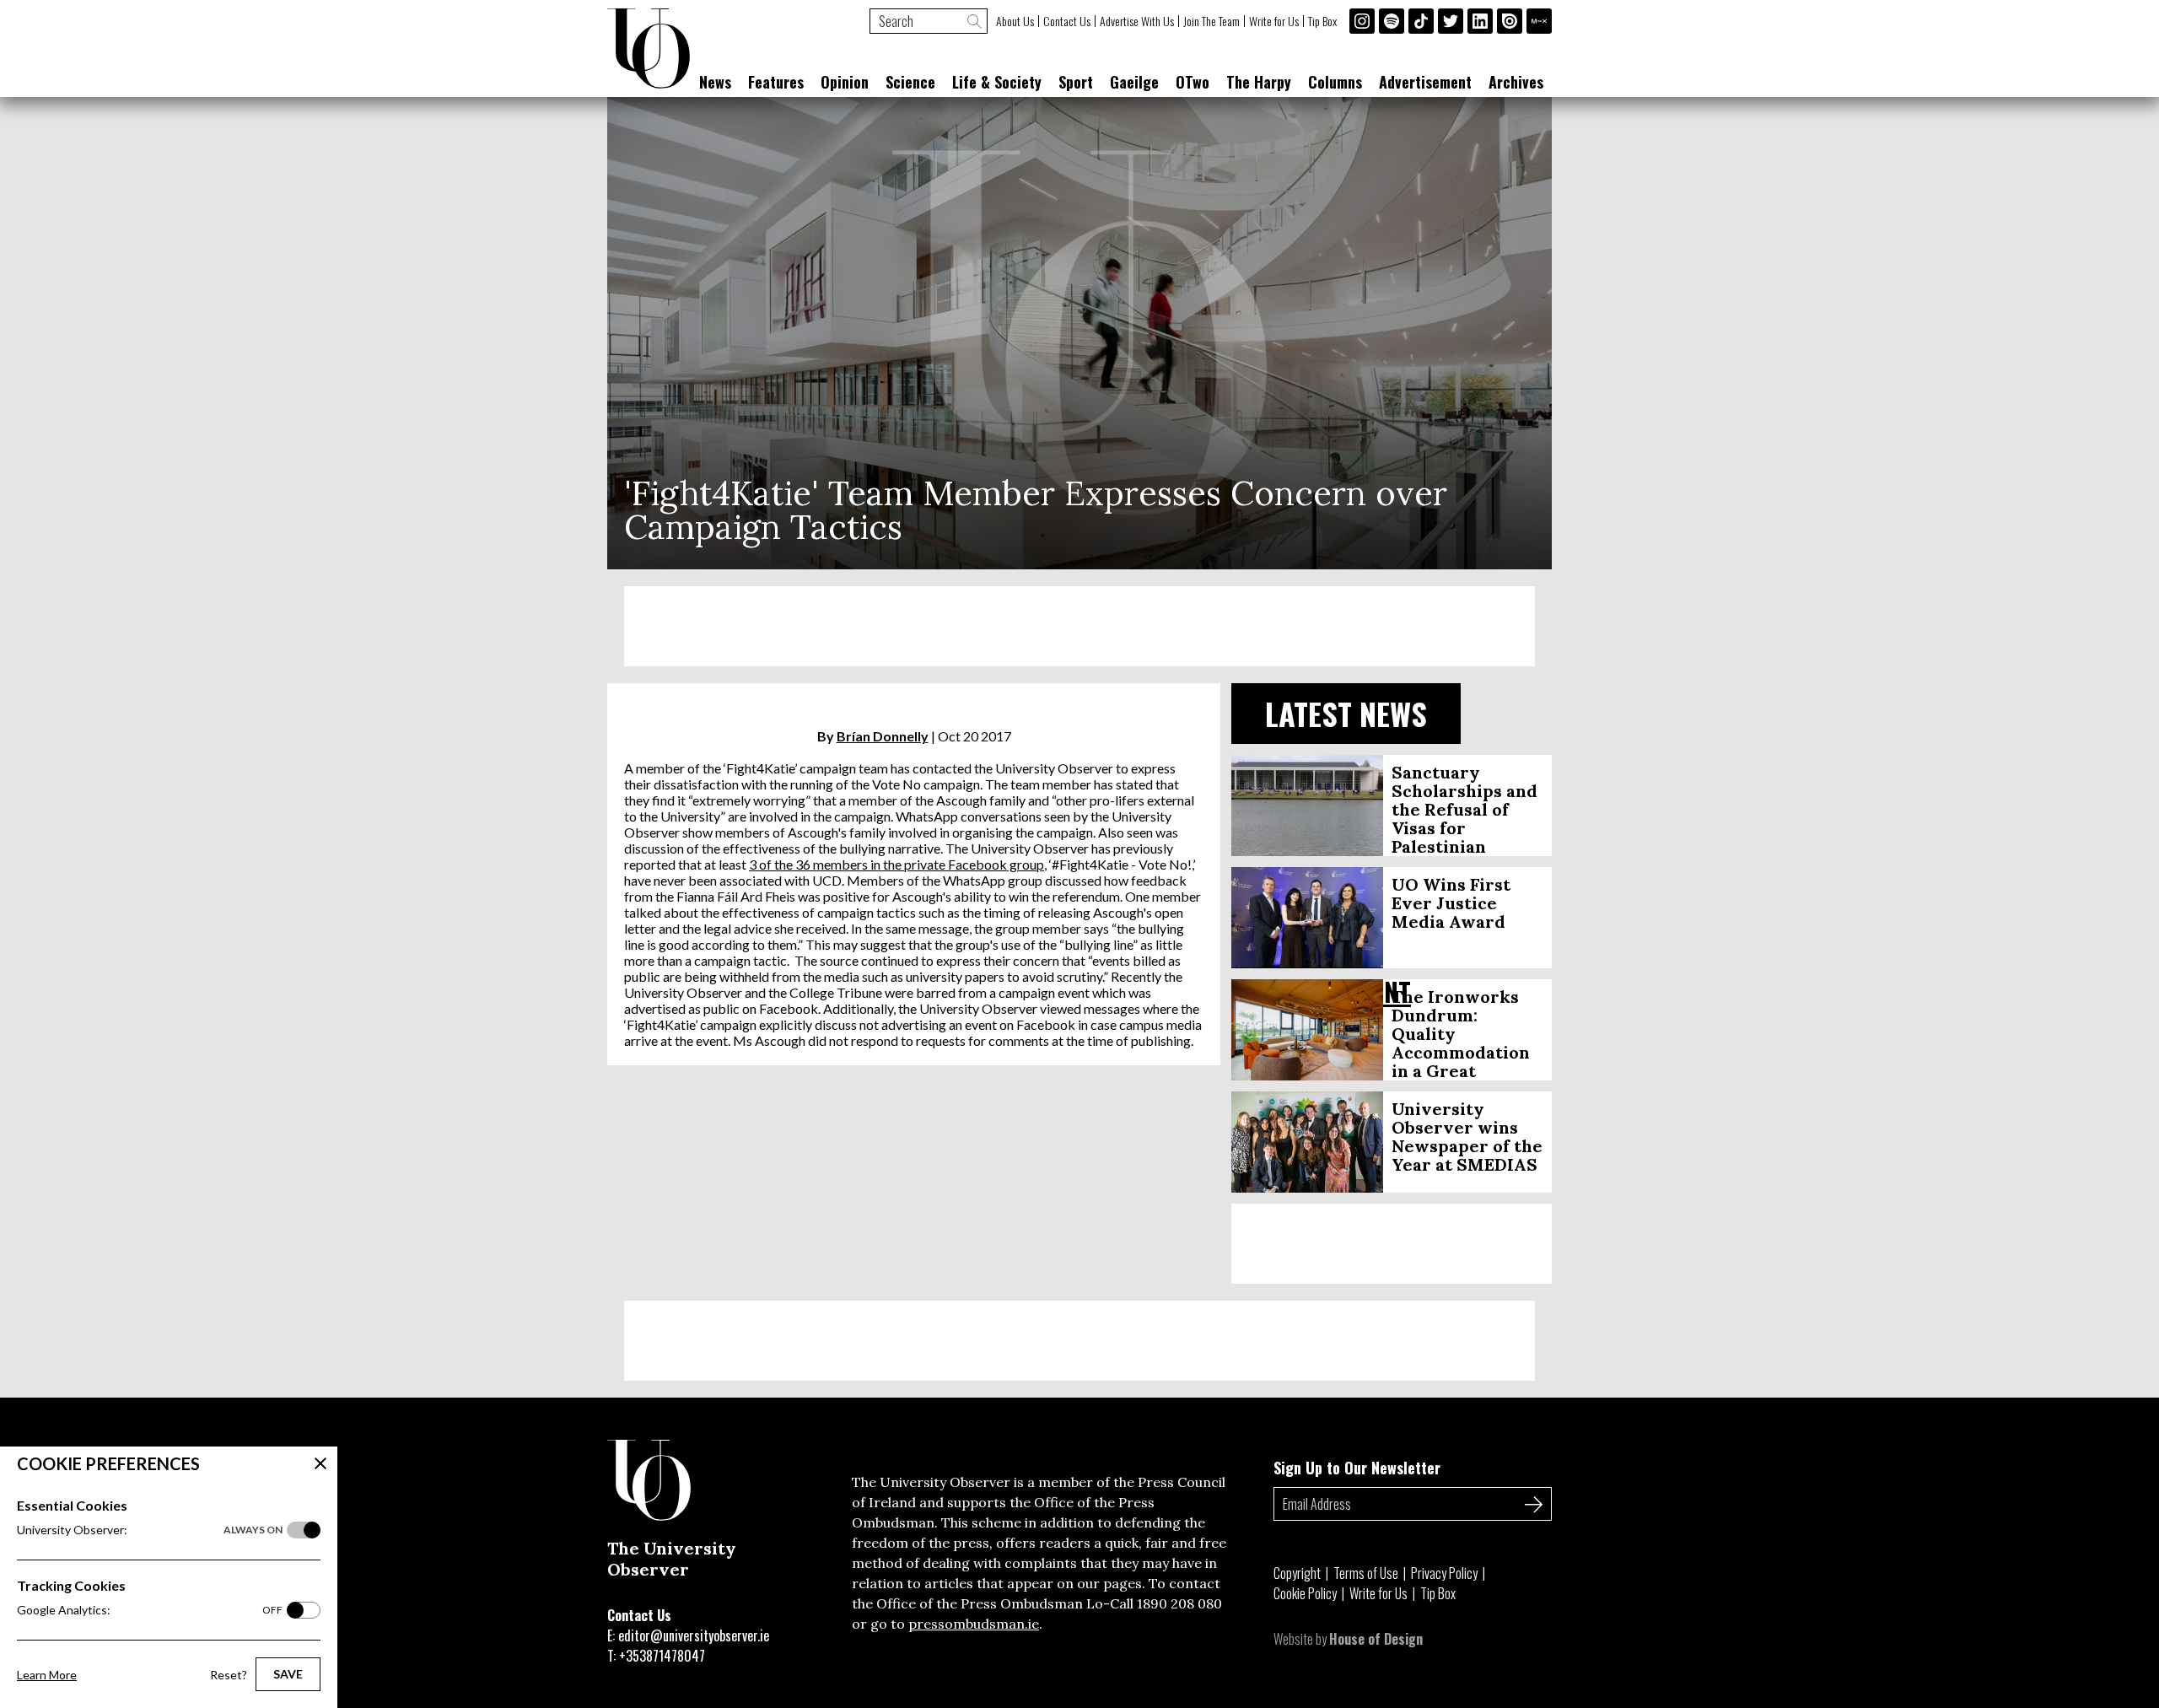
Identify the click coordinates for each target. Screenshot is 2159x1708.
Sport (1076, 82)
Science (910, 82)
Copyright (1297, 1573)
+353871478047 (662, 1656)
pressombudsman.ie (974, 1624)
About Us (1015, 21)
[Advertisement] (1079, 626)
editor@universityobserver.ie (694, 1635)
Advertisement (1425, 82)
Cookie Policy (1305, 1593)
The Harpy (1259, 82)
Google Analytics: (150, 1610)
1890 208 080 (1179, 1603)
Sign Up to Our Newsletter (1357, 1468)
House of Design (1376, 1639)
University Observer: (150, 1530)
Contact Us (1067, 21)
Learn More (47, 1675)
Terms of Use (1366, 1573)
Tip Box (1322, 21)
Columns (1335, 82)
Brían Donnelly (883, 736)
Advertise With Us (1137, 21)
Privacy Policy (1444, 1573)
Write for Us (1274, 21)
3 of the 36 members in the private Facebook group (896, 864)
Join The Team (1211, 21)
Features (776, 82)
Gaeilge (1134, 82)
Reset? (229, 1675)
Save (288, 1674)
